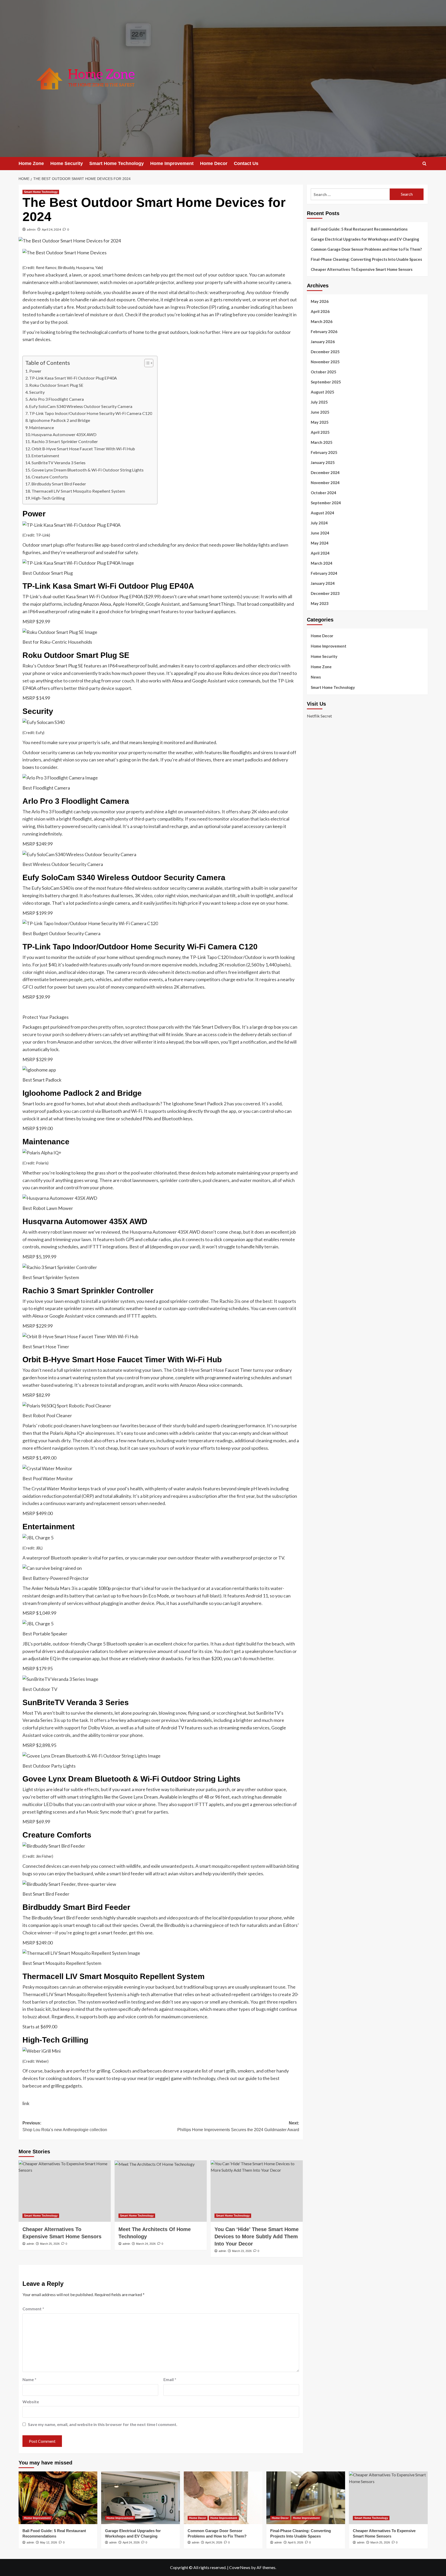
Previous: (65, 2126)
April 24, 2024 (51, 229)
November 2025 (325, 362)
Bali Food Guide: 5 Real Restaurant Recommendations (360, 229)
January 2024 (323, 583)
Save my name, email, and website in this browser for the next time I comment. (103, 2424)
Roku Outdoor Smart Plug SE (56, 385)
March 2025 (322, 442)
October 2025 (324, 372)
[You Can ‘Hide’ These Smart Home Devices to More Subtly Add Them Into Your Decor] (257, 2191)
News (316, 677)
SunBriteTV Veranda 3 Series (58, 463)
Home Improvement (172, 163)
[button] (424, 164)
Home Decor (214, 163)
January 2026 (323, 342)
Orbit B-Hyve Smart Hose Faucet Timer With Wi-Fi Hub (83, 449)
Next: (238, 2126)
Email (170, 2379)
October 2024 (324, 493)
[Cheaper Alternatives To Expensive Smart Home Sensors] (65, 2191)
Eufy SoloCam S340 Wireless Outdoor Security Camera (81, 406)
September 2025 (326, 382)
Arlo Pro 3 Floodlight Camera (57, 399)
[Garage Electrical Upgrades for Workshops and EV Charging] (141, 2498)
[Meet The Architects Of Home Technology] (161, 2191)
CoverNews (240, 2567)
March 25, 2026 (50, 2244)
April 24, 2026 (131, 2542)
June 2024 (320, 533)
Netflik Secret (319, 716)
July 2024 (319, 523)
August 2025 (322, 392)
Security (37, 392)
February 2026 (324, 332)
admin (31, 229)
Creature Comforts (50, 477)
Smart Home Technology (117, 163)
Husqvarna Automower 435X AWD (64, 434)
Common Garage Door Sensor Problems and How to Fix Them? (366, 249)
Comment (33, 2309)
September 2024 (326, 503)
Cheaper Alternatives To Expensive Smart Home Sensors (362, 269)
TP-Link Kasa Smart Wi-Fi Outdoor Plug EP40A (73, 378)
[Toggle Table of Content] (146, 363)
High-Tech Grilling (48, 498)
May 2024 (320, 543)
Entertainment (45, 456)
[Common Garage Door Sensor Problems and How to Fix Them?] (223, 2498)
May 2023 (320, 603)
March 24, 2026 (146, 2244)
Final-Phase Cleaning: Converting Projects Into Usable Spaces (366, 259)
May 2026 (320, 301)
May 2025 (320, 422)
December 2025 (325, 352)
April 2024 (320, 553)
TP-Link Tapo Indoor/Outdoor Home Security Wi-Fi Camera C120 (91, 413)
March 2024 (322, 563)
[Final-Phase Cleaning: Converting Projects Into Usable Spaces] (306, 2498)
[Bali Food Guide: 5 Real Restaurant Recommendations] (58, 2498)
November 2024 (325, 483)
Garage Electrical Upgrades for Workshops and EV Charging (365, 239)
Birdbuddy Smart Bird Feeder (59, 484)
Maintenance (42, 427)
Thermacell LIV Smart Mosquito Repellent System (78, 491)
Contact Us (246, 163)
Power (35, 371)
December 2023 (325, 593)
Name (29, 2379)
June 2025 (320, 412)
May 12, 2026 (49, 2542)
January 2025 (323, 462)
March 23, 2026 (242, 2251)
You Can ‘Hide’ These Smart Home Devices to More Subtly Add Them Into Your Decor (257, 2236)
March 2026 (322, 321)
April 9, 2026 (296, 2542)
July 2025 (319, 402)
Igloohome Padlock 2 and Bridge (60, 420)
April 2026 (320, 311)
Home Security (67, 163)
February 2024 (324, 573)
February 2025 (324, 452)
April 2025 (320, 432)
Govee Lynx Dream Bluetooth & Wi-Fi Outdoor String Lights (87, 470)
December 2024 (325, 472)
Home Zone (31, 163)
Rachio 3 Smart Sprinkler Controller (65, 441)
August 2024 (322, 513)
